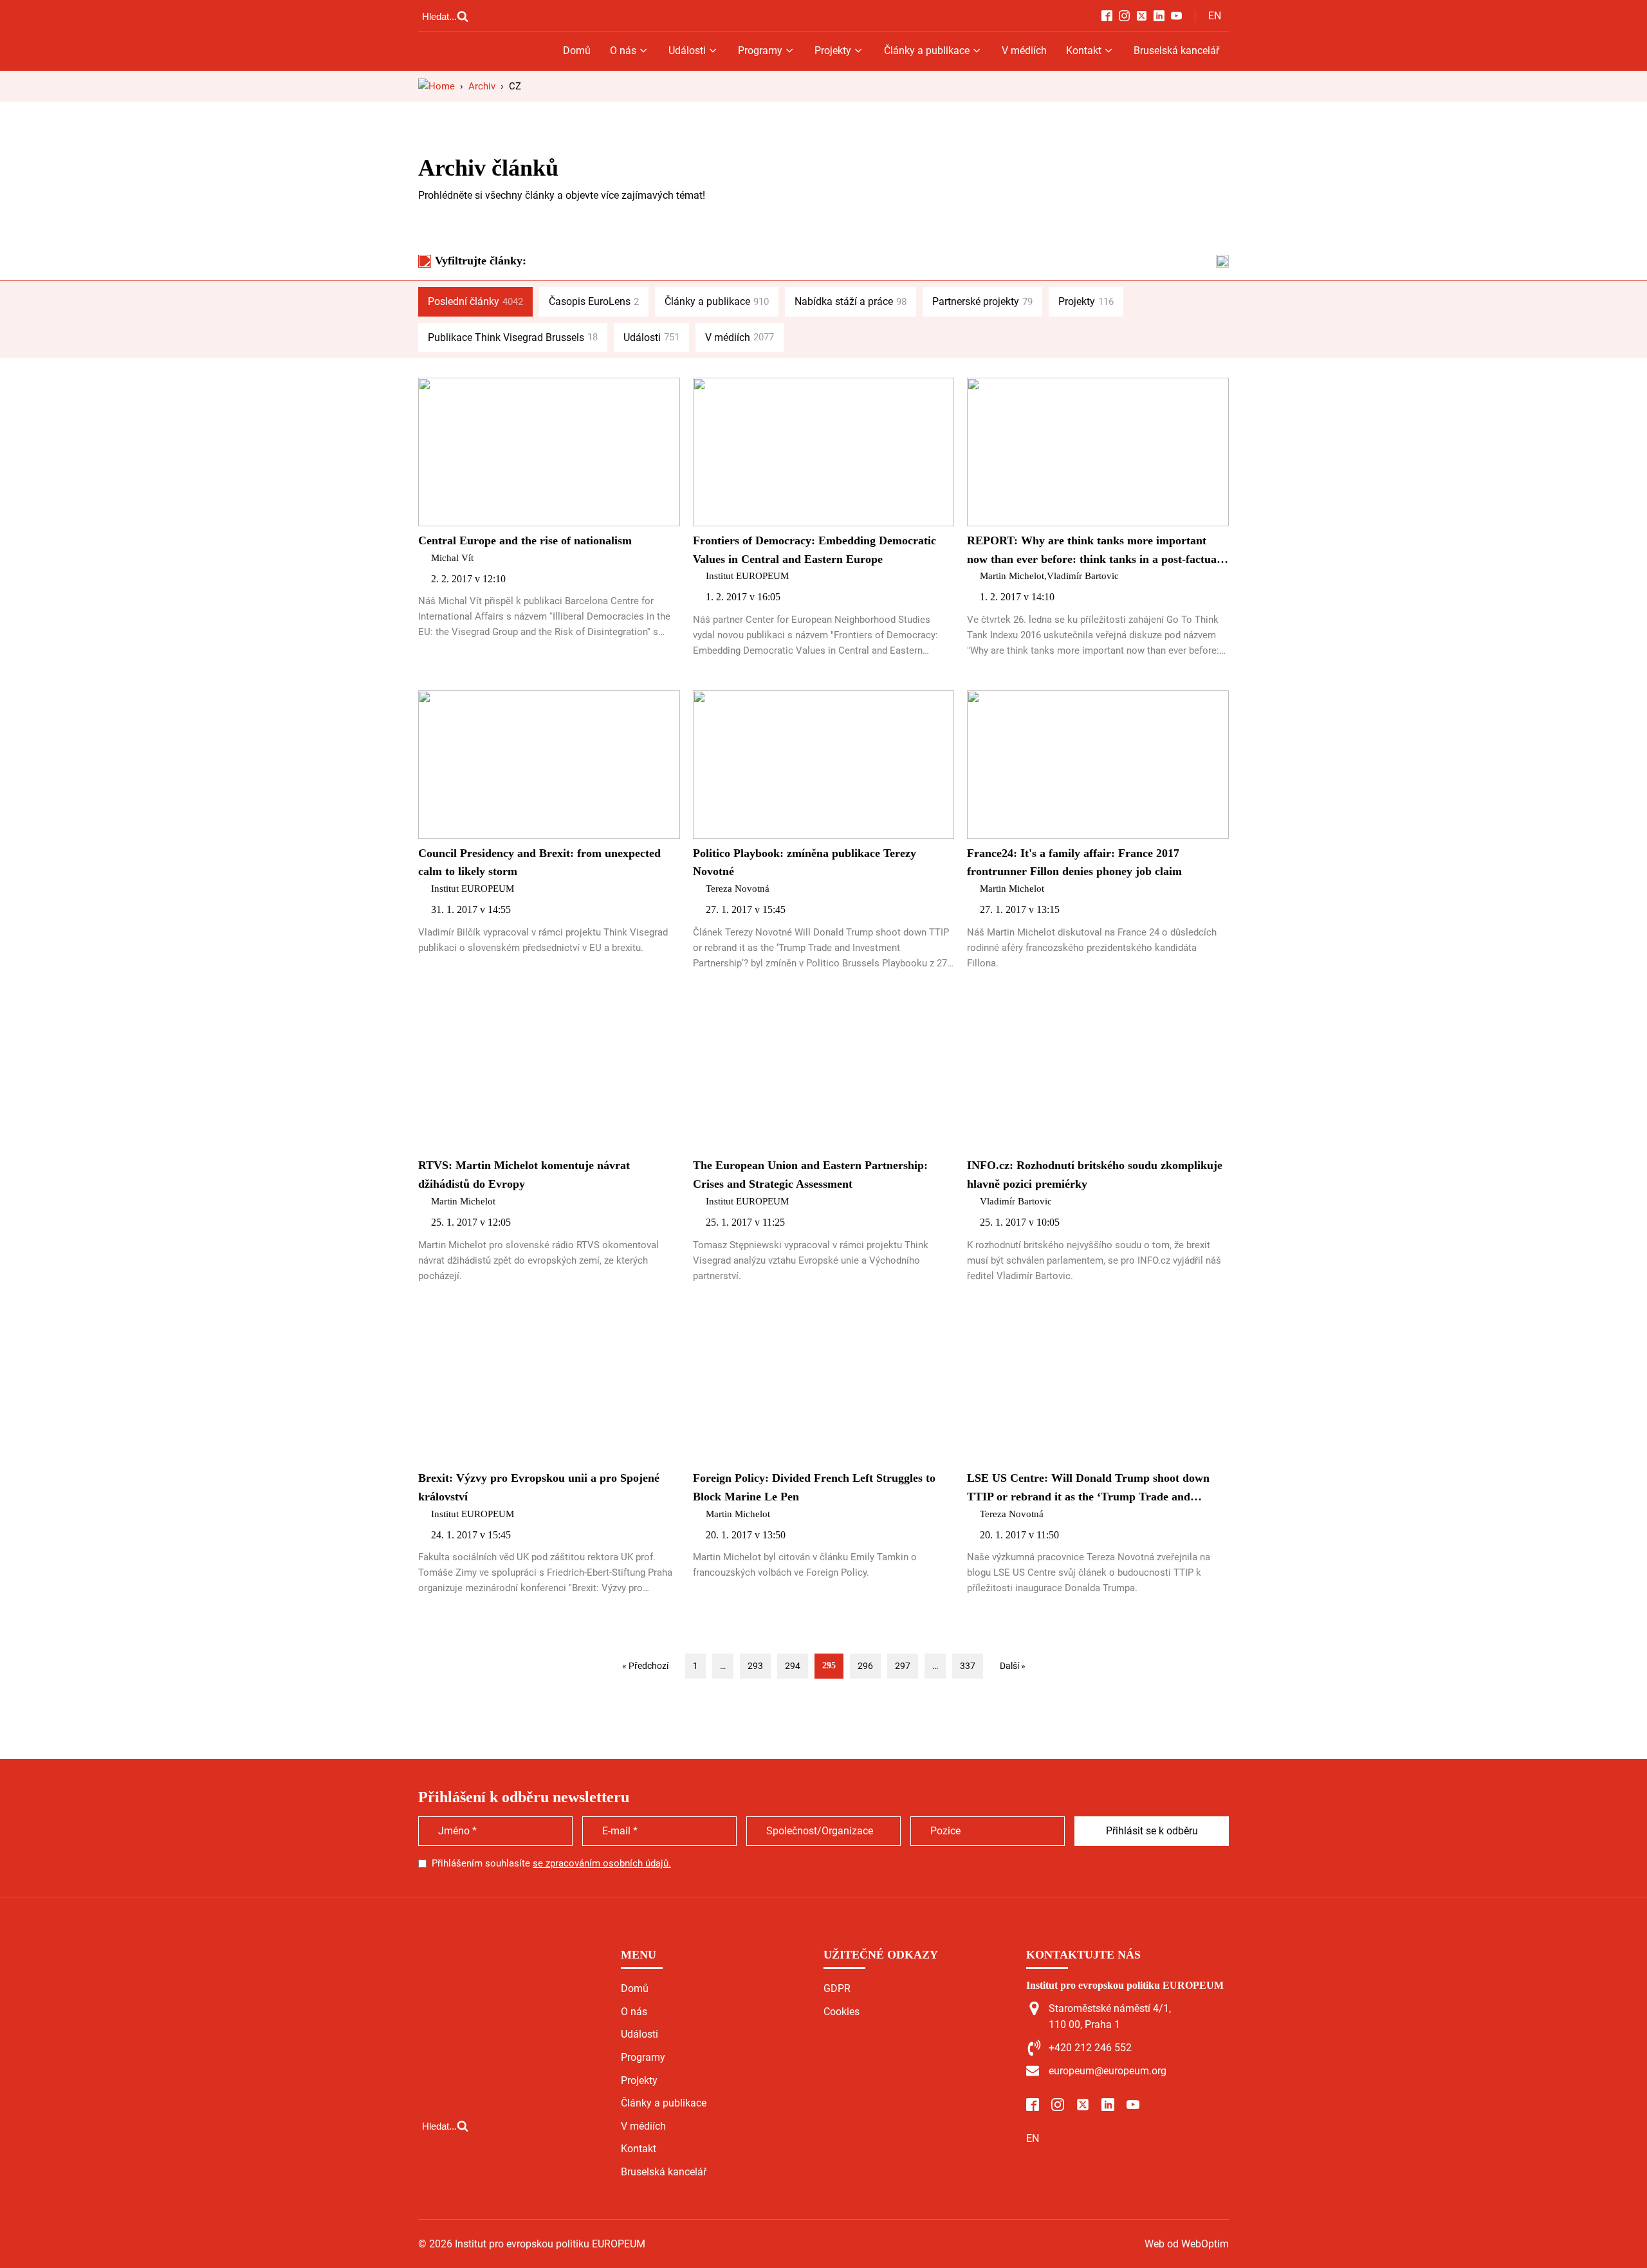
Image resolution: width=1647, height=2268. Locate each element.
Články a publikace (927, 51)
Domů (577, 51)
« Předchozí (645, 1666)
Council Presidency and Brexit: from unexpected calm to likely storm (539, 862)
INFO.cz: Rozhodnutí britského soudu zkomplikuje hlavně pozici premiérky (1095, 1175)
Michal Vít (452, 558)
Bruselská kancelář (1176, 51)
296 (865, 1666)
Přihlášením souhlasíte (551, 1863)
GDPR (837, 1988)
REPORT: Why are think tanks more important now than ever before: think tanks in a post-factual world (1093, 551)
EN (1215, 16)
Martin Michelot (1012, 576)
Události (687, 51)
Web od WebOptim (1187, 2244)
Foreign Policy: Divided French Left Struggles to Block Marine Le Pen (814, 1487)
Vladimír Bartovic (1083, 576)
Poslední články (475, 301)
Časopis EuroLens (594, 301)
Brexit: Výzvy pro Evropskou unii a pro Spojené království (539, 1487)
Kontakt (1084, 51)
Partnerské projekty (982, 301)
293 (755, 1666)
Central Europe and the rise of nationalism (525, 540)
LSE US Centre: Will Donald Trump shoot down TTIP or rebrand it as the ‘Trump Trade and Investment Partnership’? (1088, 1489)
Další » (1013, 1666)
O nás (623, 51)
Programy (760, 51)
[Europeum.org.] (437, 86)
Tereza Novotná (738, 889)
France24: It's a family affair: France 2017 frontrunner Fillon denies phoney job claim (1074, 862)
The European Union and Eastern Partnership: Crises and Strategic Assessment (810, 1175)
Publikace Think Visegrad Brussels (513, 337)
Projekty (833, 51)
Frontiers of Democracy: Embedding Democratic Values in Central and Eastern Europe (814, 550)
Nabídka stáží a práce (851, 301)
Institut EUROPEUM (747, 576)
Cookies (842, 2012)
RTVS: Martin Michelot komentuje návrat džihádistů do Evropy (524, 1175)
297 (903, 1666)
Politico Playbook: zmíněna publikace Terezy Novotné (805, 862)
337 (968, 1666)
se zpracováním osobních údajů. (602, 1863)
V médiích (1024, 51)
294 (793, 1666)
